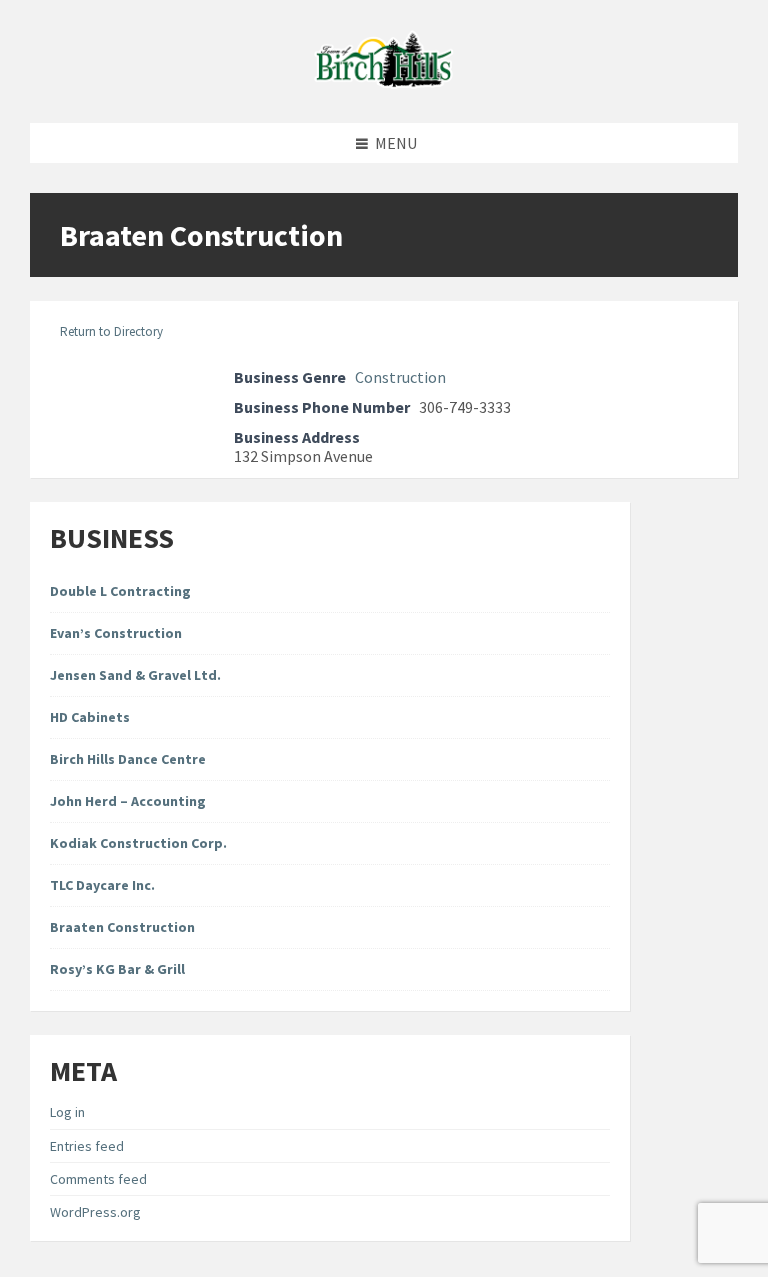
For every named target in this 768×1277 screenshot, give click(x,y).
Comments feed (98, 1179)
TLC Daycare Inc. (102, 885)
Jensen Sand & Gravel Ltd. (135, 675)
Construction (400, 377)
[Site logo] (384, 83)
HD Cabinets (90, 717)
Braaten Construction (122, 927)
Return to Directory (111, 331)
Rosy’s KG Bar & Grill (117, 969)
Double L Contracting (120, 591)
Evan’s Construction (116, 633)
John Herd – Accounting (128, 801)
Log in (67, 1112)
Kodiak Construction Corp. (138, 843)
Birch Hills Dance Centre (128, 759)
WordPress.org (95, 1212)
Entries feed (87, 1146)
